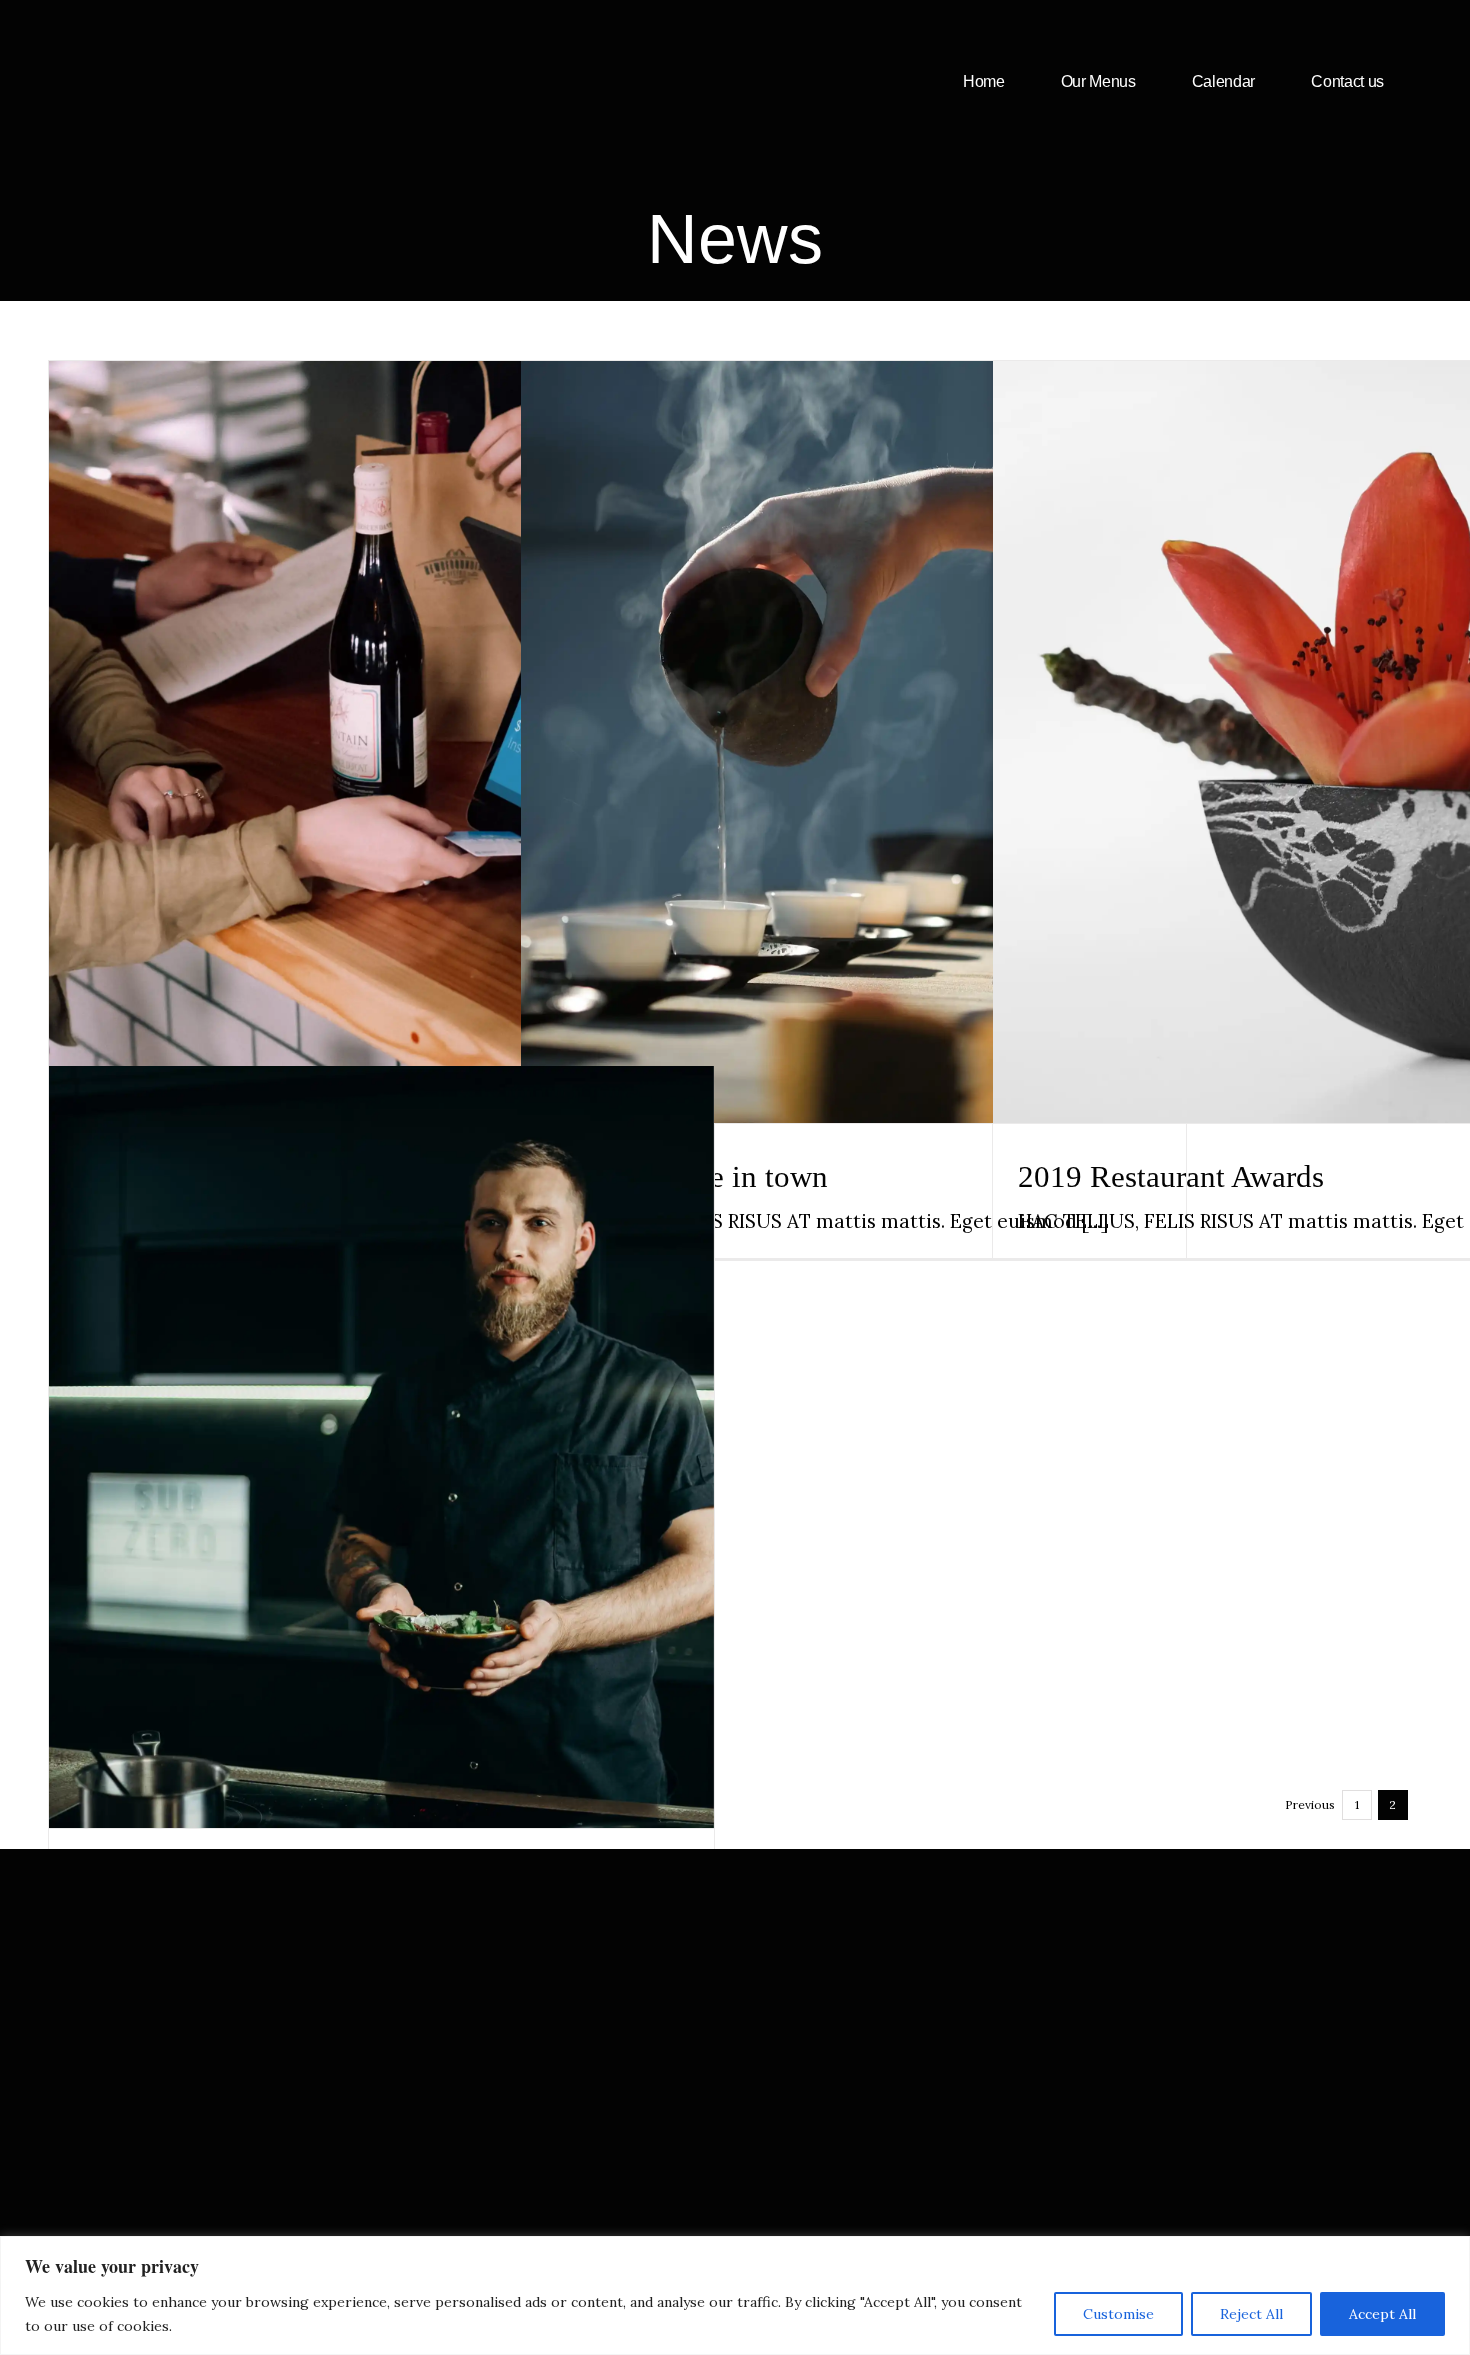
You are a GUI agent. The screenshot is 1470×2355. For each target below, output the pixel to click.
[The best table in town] (854, 742)
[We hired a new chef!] (382, 1447)
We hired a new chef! (381, 1408)
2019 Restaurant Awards (1325, 703)
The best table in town (853, 703)
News (381, 784)
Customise (1118, 2314)
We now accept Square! (381, 703)
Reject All (1251, 2314)
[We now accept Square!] (382, 742)
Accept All (1382, 2314)
